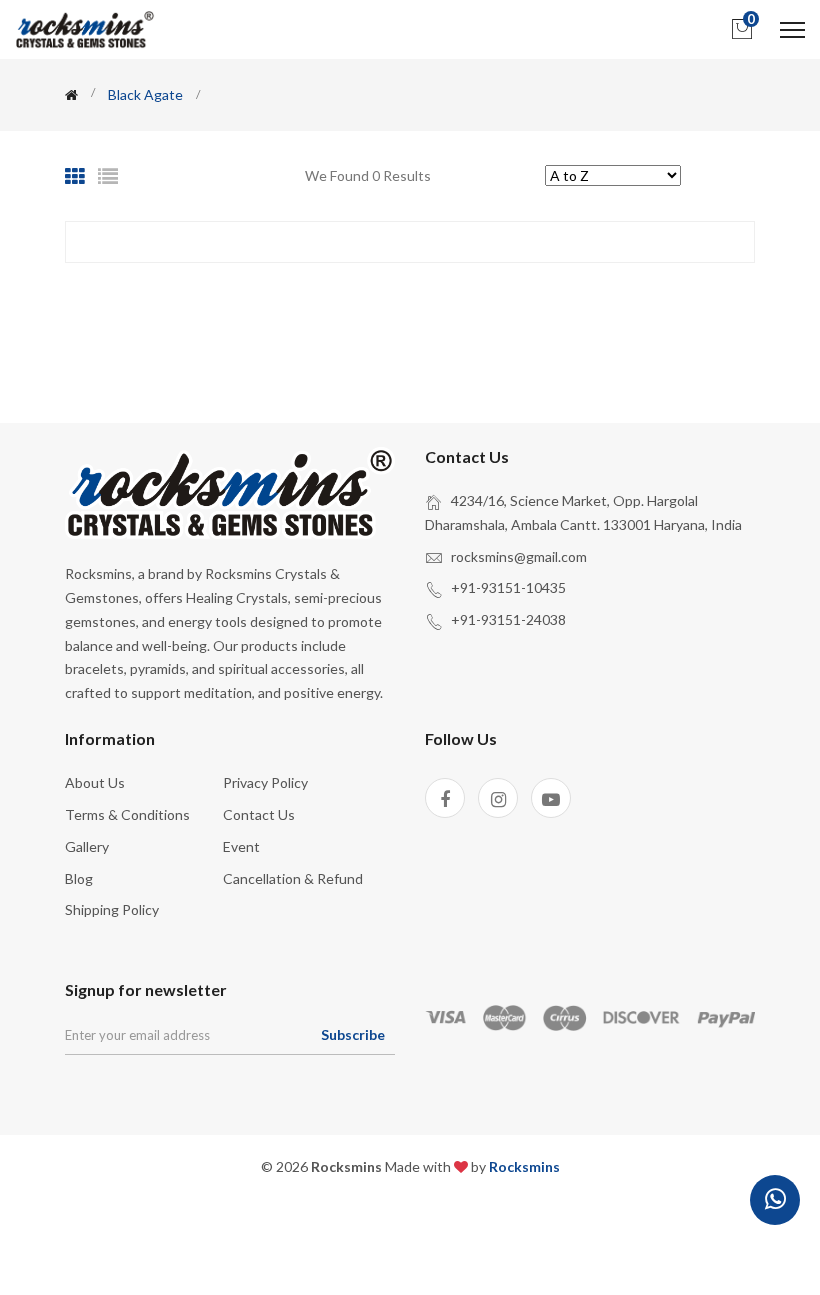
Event (241, 846)
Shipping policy (112, 909)
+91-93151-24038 (508, 619)
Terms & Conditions (127, 814)
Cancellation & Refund (293, 878)
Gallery (87, 846)
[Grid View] (75, 176)
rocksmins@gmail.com (519, 556)
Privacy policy (265, 782)
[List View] (108, 176)
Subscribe (353, 1034)
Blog (79, 878)
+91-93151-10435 (508, 587)
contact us (259, 814)
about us (95, 782)
